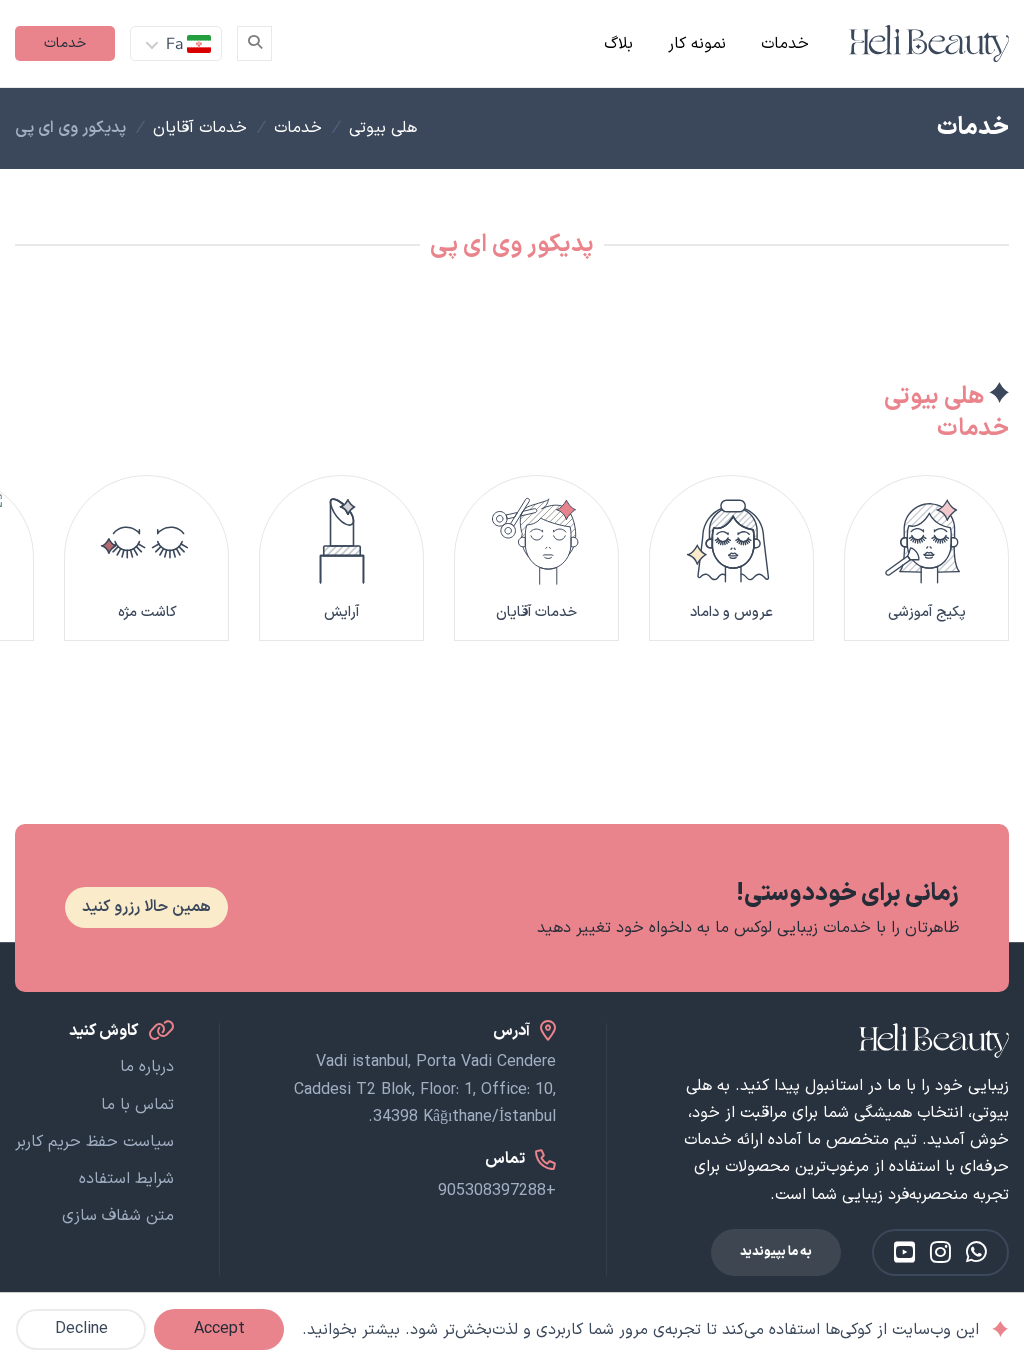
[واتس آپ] (976, 1252)
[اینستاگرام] (940, 1252)
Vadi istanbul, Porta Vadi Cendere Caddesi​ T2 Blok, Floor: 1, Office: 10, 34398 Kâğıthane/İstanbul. (425, 1089)
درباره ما (147, 1067)
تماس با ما (137, 1105)
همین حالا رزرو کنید (146, 907)
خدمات (785, 44)
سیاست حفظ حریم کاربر (94, 1142)
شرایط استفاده (126, 1179)
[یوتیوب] (904, 1252)
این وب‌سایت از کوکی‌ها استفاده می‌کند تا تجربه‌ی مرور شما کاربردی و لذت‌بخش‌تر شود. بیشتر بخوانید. (640, 1330)
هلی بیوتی (383, 128)
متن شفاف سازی (118, 1216)
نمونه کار (697, 44)
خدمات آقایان (200, 128)
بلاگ (618, 44)
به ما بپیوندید (776, 1251)
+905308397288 (497, 1191)
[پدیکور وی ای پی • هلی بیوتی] (929, 43)
